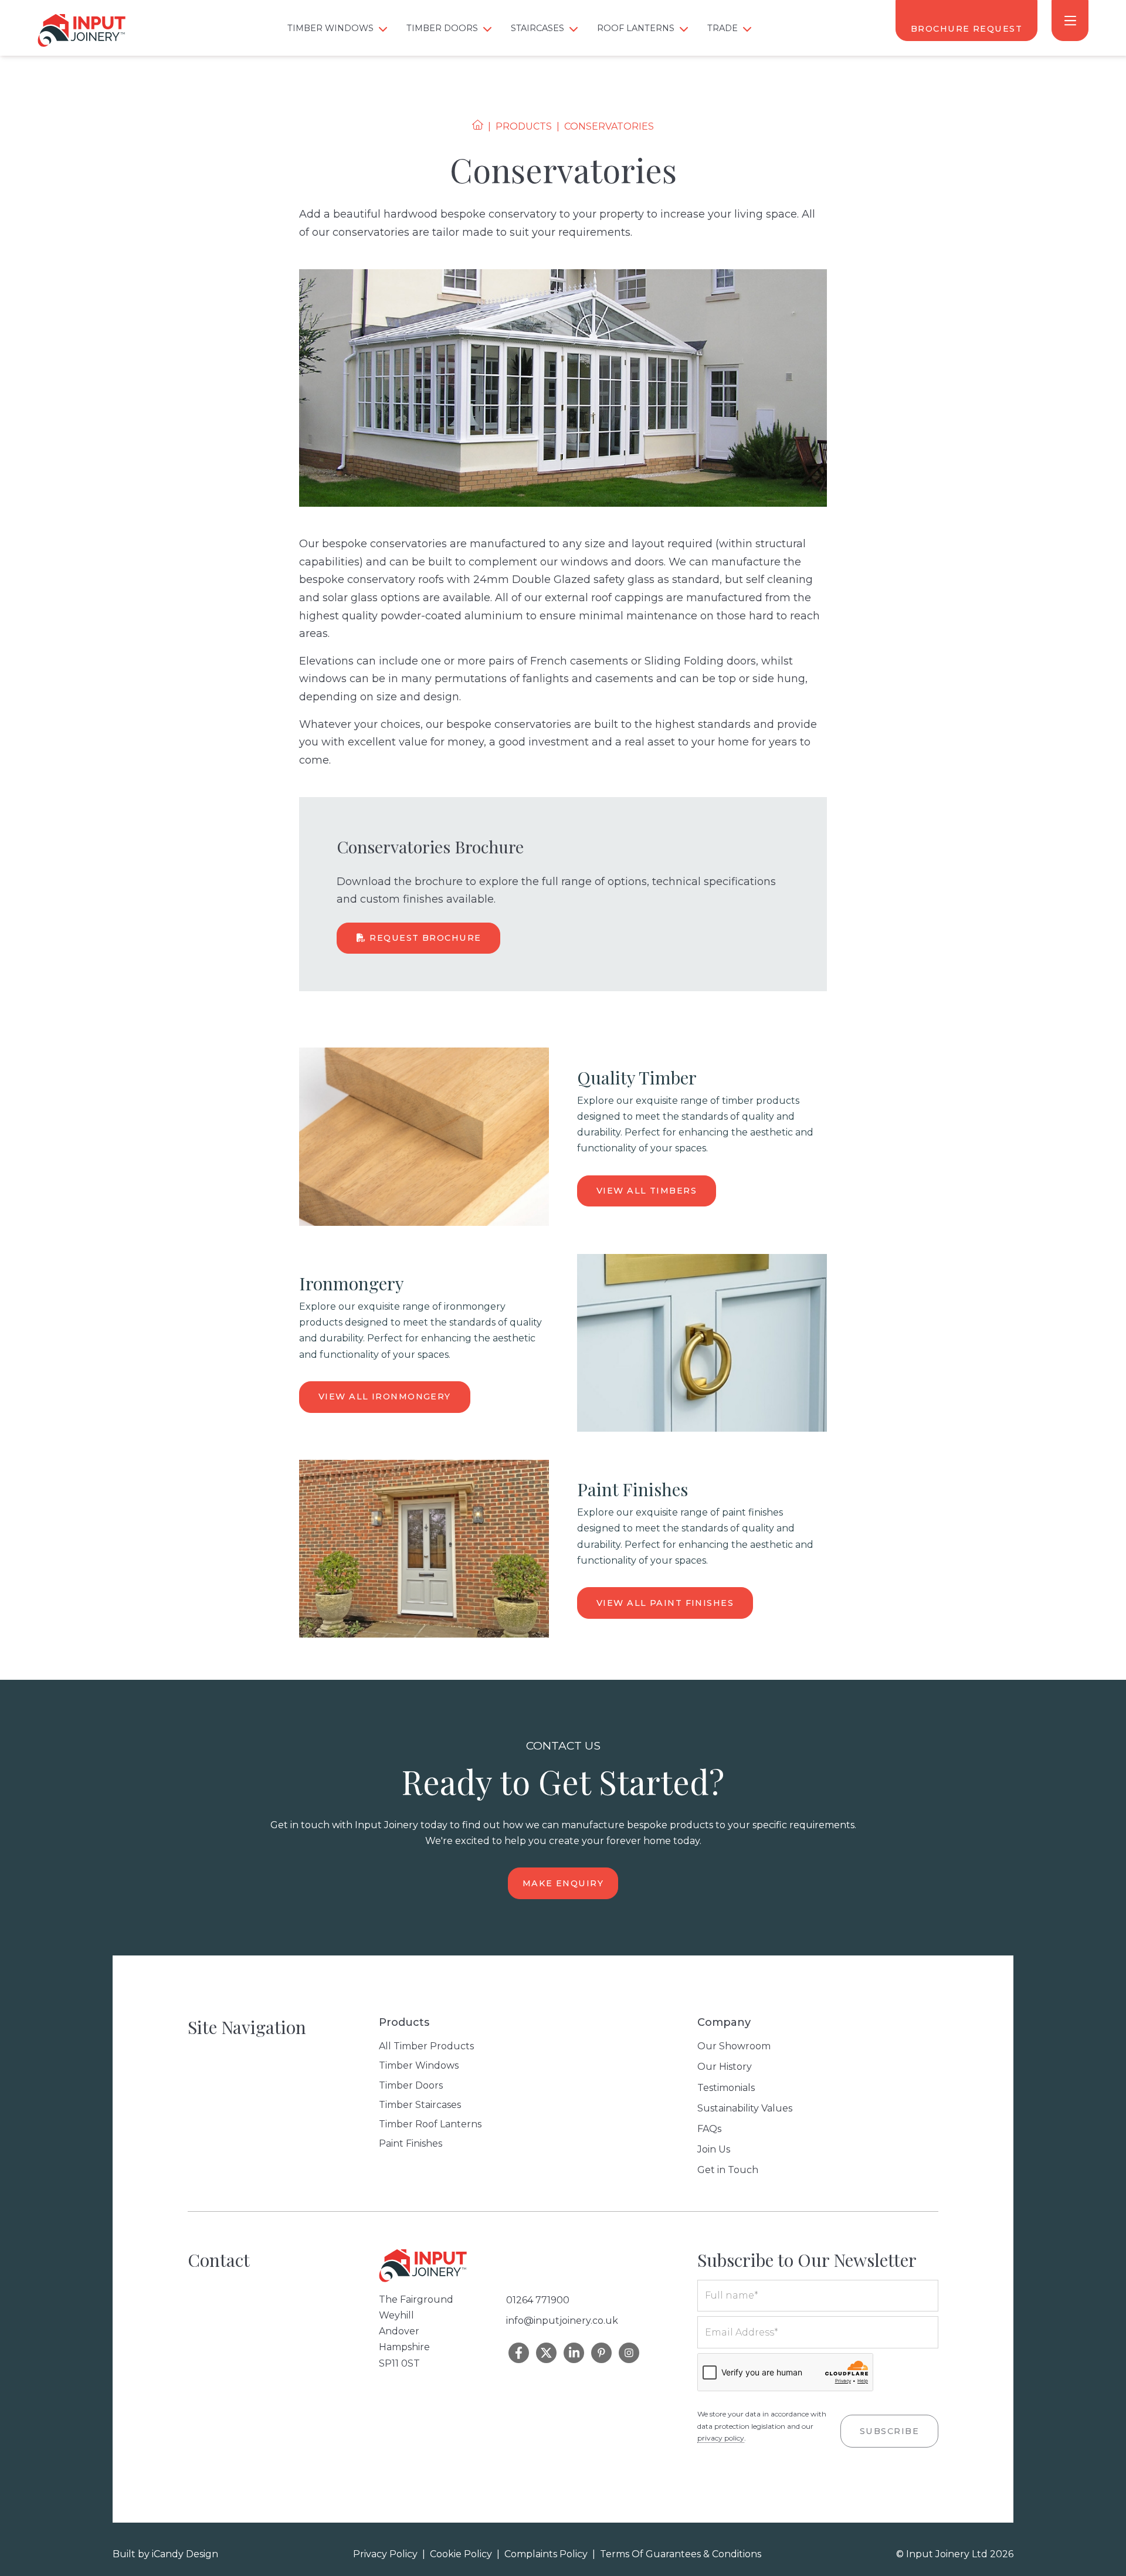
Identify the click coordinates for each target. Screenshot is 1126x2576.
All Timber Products (426, 2046)
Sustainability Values (745, 2108)
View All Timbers (647, 1191)
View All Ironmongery (385, 1397)
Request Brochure (424, 938)
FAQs (709, 2129)
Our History (725, 2067)
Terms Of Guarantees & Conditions (681, 2554)
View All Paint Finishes (665, 1603)
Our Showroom (734, 2046)
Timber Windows (419, 2065)
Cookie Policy (461, 2554)
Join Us (714, 2149)
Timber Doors (411, 2085)
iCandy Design (185, 2554)
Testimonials (726, 2088)
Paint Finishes (411, 2143)
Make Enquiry (563, 1883)
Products (524, 126)
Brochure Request (966, 29)
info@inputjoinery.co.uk (562, 2321)
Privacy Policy (385, 2554)
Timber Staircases (420, 2105)
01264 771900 (538, 2300)
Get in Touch (728, 2170)
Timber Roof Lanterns (430, 2124)
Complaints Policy (546, 2554)
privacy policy (721, 2438)
